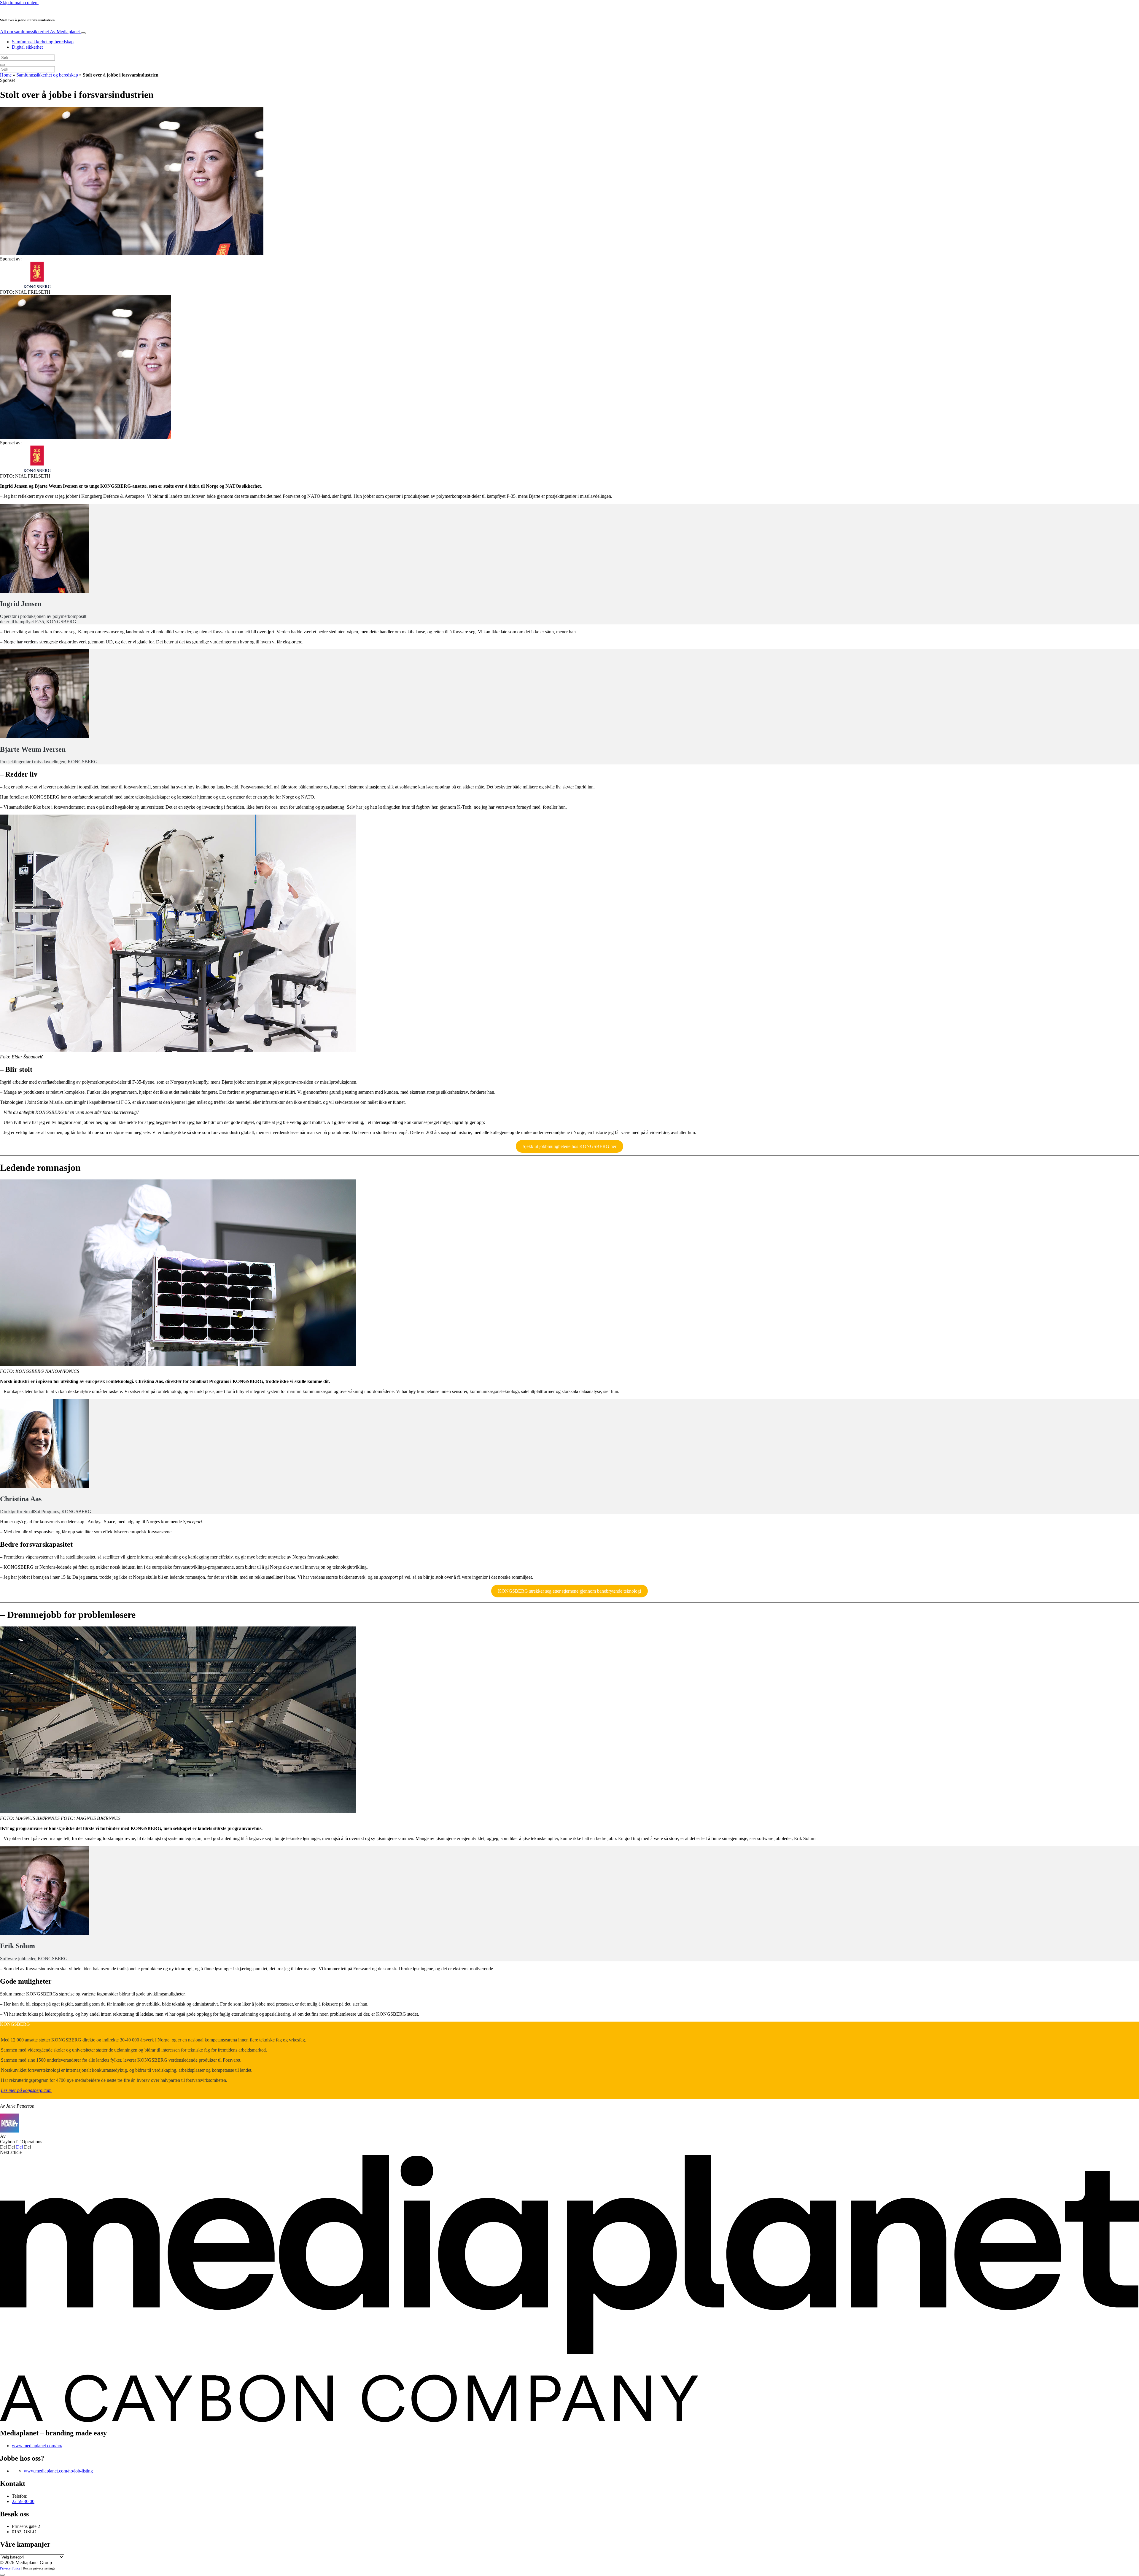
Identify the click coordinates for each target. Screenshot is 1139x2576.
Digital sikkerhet (27, 47)
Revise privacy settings (39, 2568)
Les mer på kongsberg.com (26, 2090)
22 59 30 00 (23, 2501)
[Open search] (2, 65)
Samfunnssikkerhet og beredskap (43, 42)
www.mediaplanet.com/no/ (37, 2446)
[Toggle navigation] (83, 33)
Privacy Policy (10, 2568)
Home (6, 75)
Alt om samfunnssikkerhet (40, 32)
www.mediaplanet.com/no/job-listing (58, 2471)
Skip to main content (19, 3)
